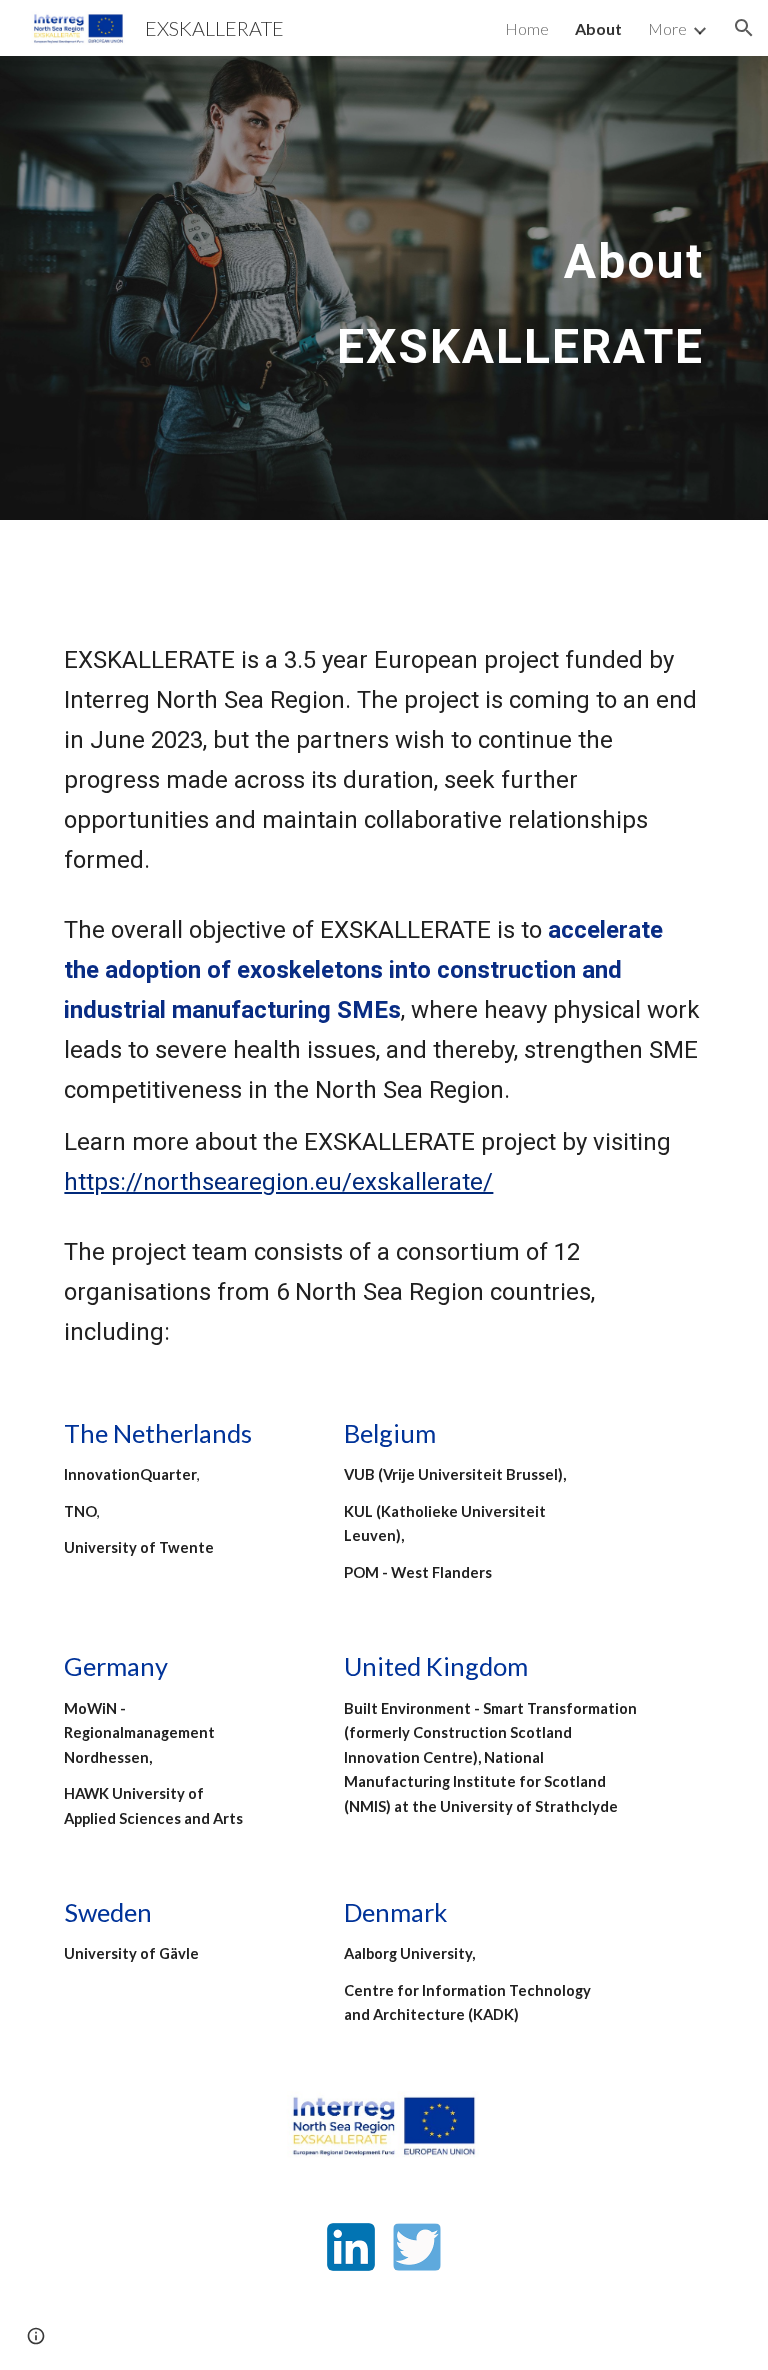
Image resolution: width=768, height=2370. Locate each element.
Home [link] (527, 28)
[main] (495, 288)
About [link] (598, 28)
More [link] (667, 28)
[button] (744, 28)
